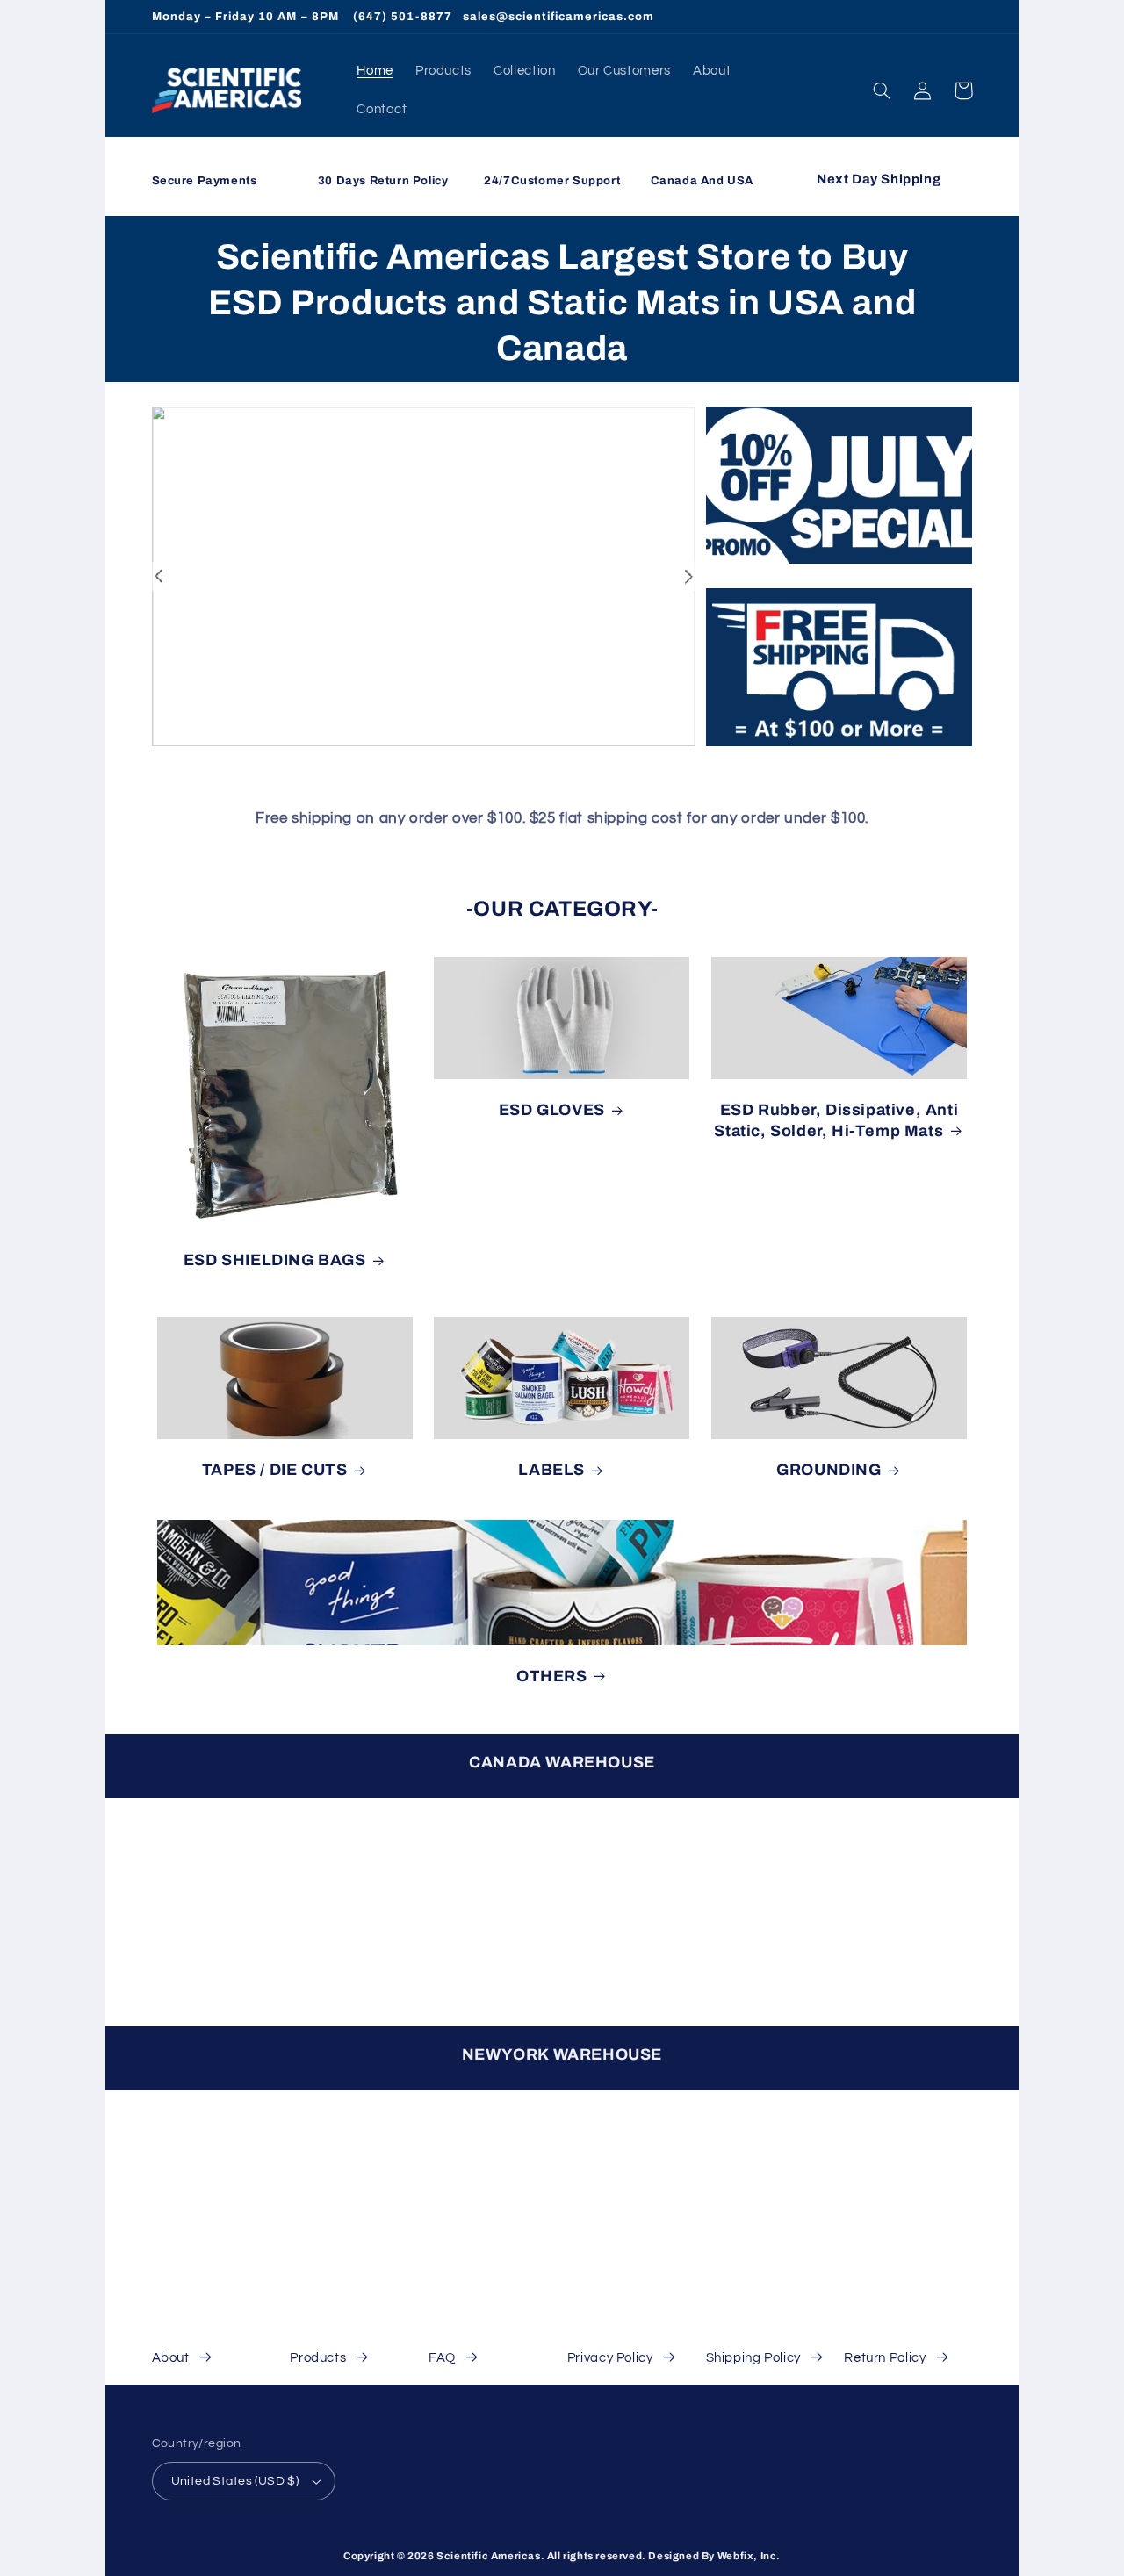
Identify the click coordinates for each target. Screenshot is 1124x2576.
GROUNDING (829, 1470)
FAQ (442, 2358)
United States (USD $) (235, 2481)
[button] (883, 90)
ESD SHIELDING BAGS (275, 1260)
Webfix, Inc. (749, 2556)
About (171, 2358)
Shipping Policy (753, 2358)
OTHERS (552, 1676)
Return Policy (885, 2358)
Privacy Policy (610, 2358)
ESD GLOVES (552, 1110)
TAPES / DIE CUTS (275, 1470)
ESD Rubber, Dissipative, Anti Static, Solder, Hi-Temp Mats (836, 1120)
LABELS (551, 1470)
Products (318, 2358)
